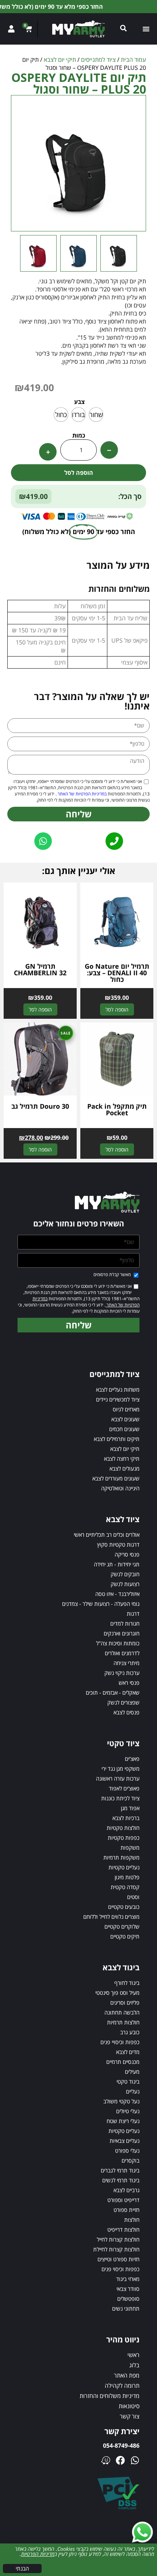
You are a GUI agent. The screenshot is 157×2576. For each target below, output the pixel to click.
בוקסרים (131, 2160)
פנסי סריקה (127, 1554)
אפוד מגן (130, 1808)
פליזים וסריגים (125, 2002)
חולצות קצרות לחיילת (116, 2249)
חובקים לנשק (125, 1574)
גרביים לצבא (127, 2190)
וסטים (133, 1897)
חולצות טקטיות (123, 1828)
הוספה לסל (79, 473)
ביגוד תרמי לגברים (120, 2170)
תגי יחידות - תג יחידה (117, 1564)
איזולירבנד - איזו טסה (117, 1594)
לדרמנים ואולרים (122, 1653)
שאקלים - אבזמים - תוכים (113, 1692)
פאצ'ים (132, 1759)
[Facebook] (120, 2460)
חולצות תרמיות (123, 2022)
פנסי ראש (129, 1683)
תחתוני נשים (126, 2308)
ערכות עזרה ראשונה (118, 1778)
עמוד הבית (133, 60)
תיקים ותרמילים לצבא (117, 1439)
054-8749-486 (121, 2446)
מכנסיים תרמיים (123, 2062)
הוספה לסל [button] (117, 1009)
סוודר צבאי (128, 2289)
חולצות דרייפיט (123, 2229)
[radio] (96, 415)
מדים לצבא (128, 2052)
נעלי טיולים (128, 2111)
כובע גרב (130, 2032)
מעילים (132, 2072)
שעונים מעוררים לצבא (116, 1478)
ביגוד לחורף (127, 1983)
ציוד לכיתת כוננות (120, 1798)
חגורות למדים (125, 1623)
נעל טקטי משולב (121, 2101)
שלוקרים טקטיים (122, 1926)
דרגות (133, 1614)
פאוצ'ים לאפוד (124, 1788)
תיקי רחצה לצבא (122, 1459)
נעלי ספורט (127, 2151)
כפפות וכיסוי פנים (120, 2269)
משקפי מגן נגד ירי (120, 1769)
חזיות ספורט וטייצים (118, 2259)
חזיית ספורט (127, 2210)
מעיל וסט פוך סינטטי (117, 1993)
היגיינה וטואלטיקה (120, 1488)
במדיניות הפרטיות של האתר (82, 794)
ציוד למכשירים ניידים (118, 1399)
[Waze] (106, 2460)
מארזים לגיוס (126, 1409)
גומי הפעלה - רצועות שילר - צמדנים (101, 1604)
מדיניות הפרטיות (38, 2554)
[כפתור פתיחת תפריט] (146, 29)
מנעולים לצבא (125, 1468)
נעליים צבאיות (125, 2141)
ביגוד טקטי (128, 2081)
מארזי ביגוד (128, 2279)
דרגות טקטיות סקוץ (118, 1544)
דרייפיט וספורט (123, 2200)
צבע (79, 402)
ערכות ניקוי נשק (122, 1673)
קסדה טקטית (125, 1887)
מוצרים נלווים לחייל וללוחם (111, 1917)
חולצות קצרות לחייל (118, 2239)
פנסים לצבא (127, 1712)
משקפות (130, 1847)
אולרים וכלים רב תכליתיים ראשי (107, 1535)
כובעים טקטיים (124, 1907)
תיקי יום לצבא (60, 60)
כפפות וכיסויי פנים (120, 2042)
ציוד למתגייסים (98, 60)
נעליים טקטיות (124, 1867)
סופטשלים (128, 2299)
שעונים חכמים (124, 1429)
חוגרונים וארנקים (122, 1633)
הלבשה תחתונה (122, 2012)
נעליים (133, 2091)
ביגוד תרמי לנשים (121, 2180)
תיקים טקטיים (125, 1936)
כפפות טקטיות (124, 1838)
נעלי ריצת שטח (123, 2121)
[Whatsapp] (135, 2460)
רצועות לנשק (125, 1584)
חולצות (132, 2220)
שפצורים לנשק (123, 1702)
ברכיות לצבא (126, 1818)
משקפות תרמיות (121, 1857)
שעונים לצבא (125, 1419)
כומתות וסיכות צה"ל (118, 1643)
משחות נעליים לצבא (118, 1389)
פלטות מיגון (127, 1877)
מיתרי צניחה (127, 1663)
